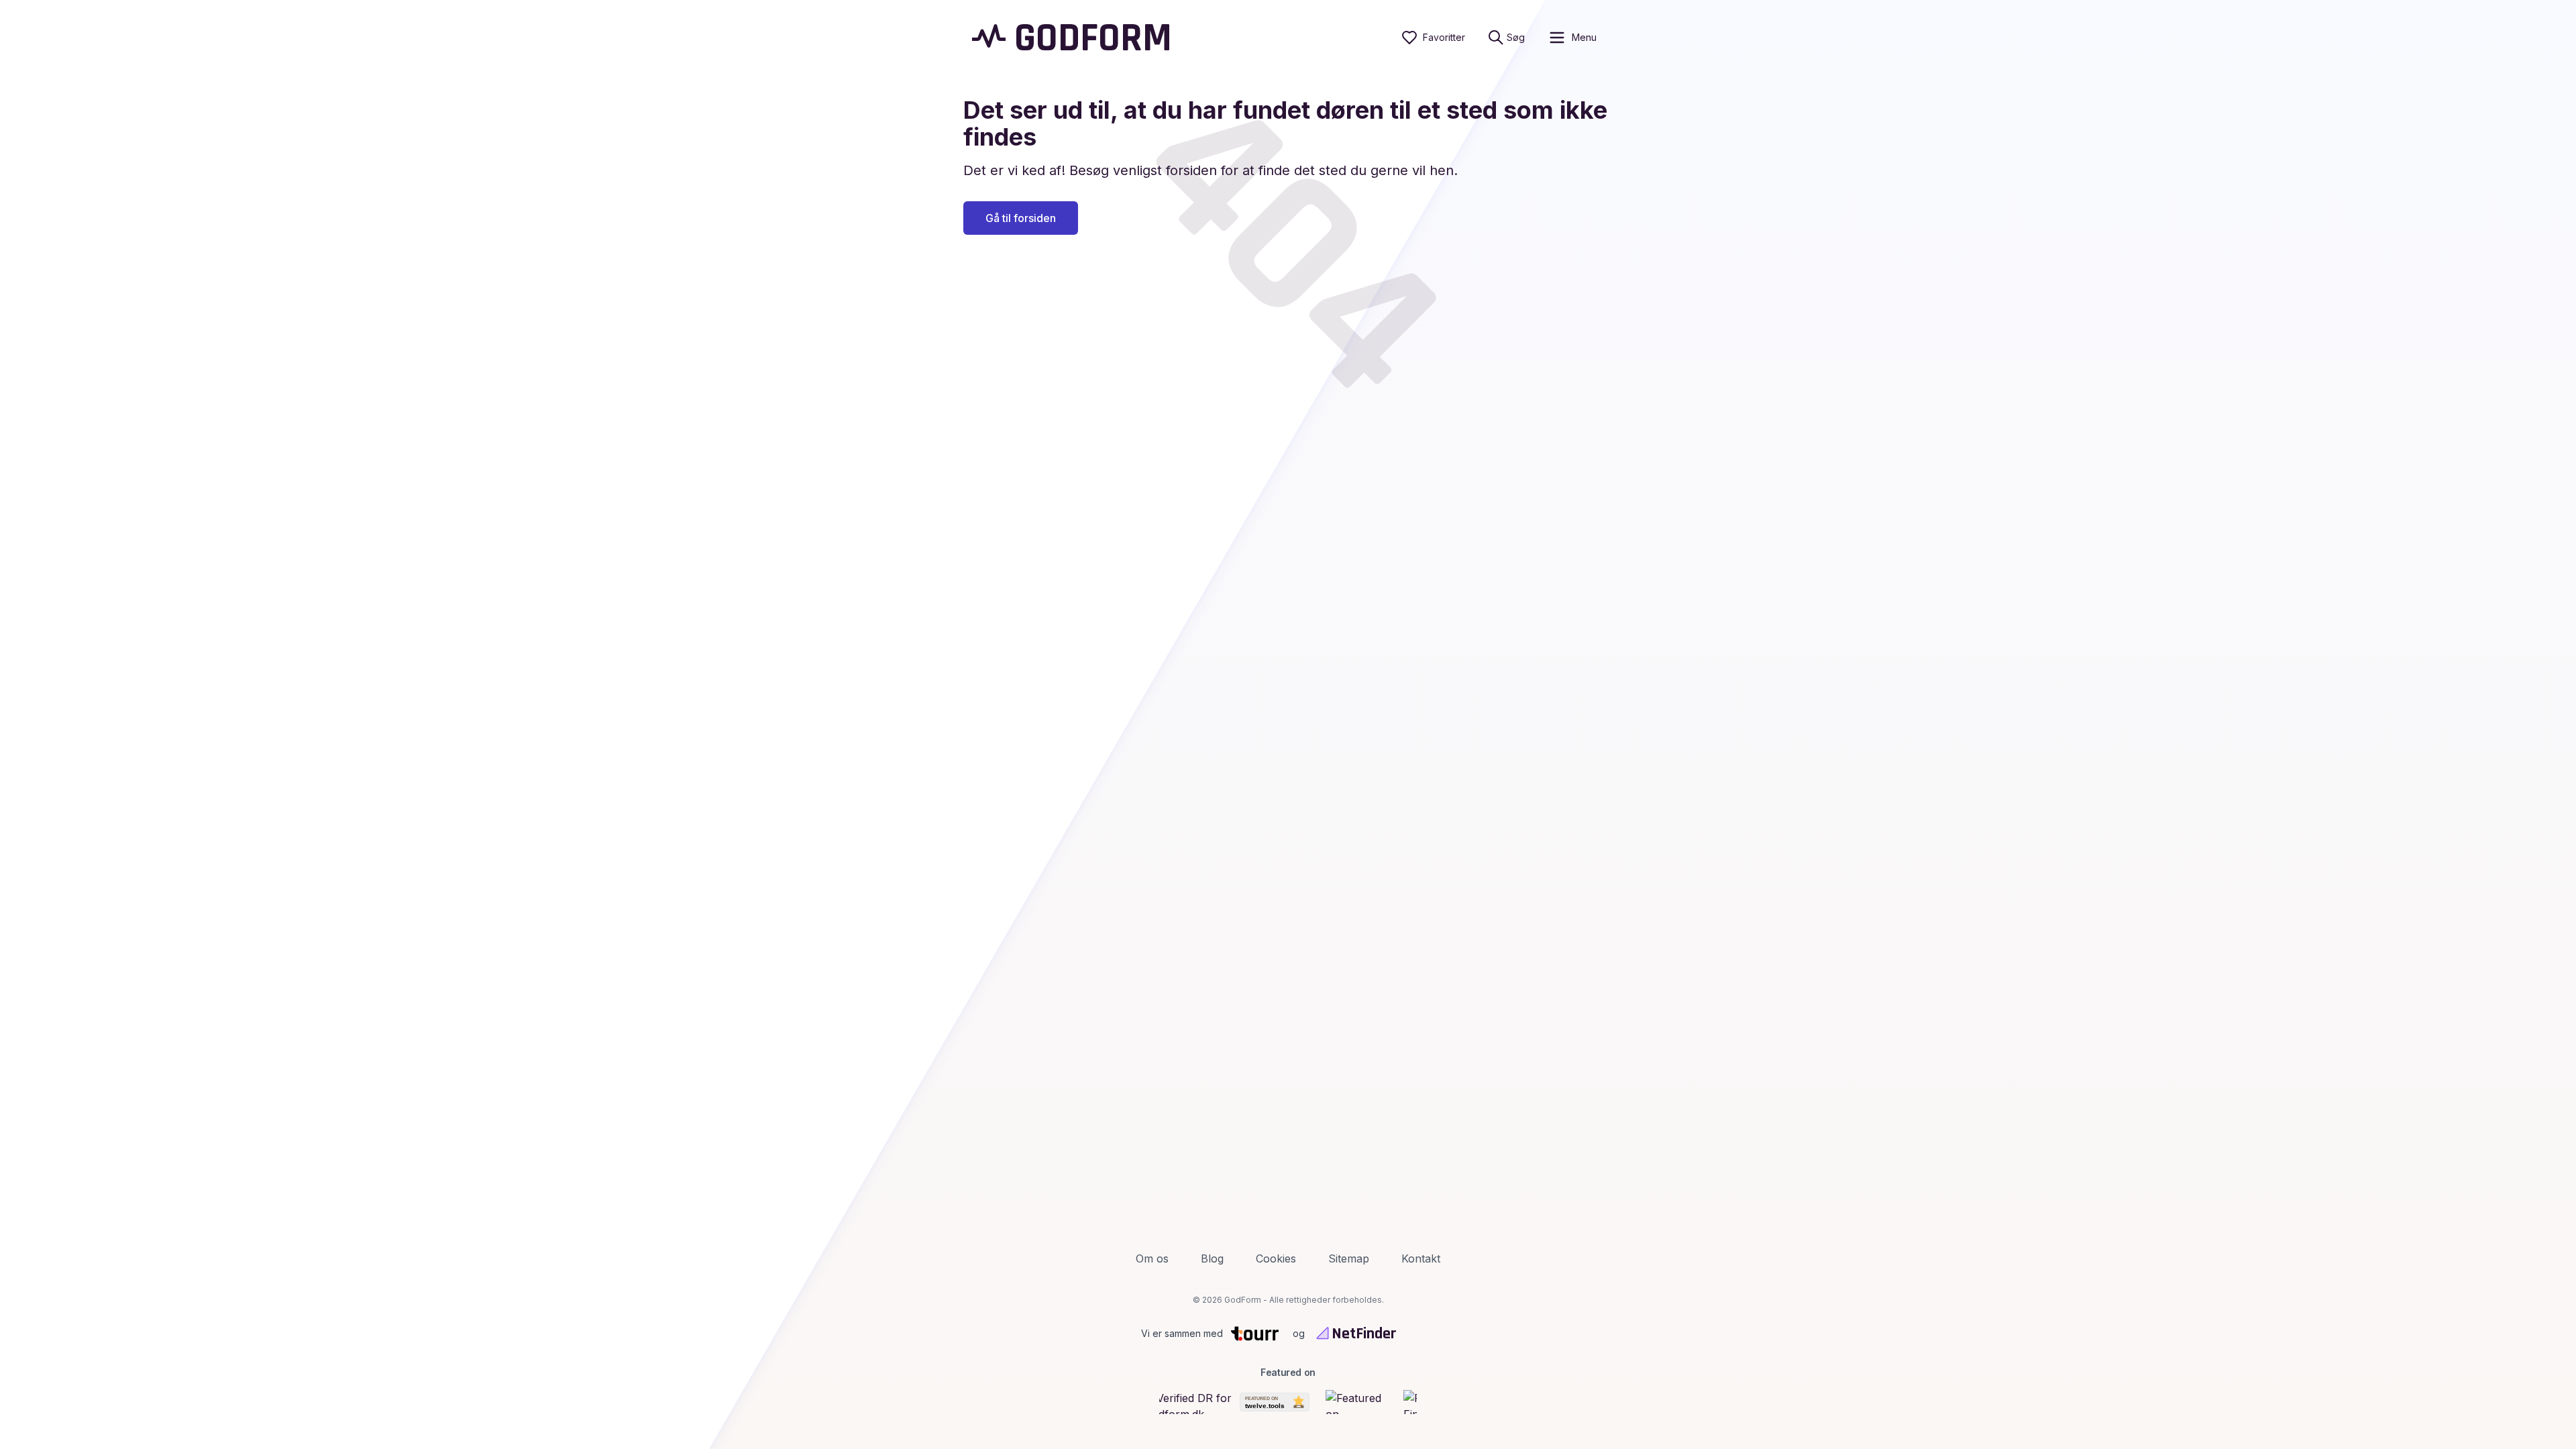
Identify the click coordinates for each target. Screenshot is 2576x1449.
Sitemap (1349, 1258)
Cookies (1276, 1258)
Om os (1152, 1258)
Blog (1212, 1258)
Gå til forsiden (1021, 218)
